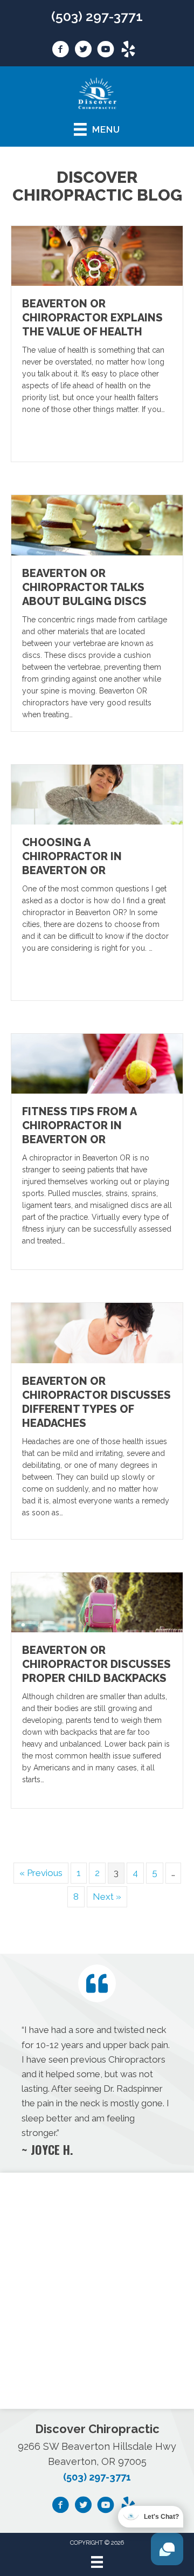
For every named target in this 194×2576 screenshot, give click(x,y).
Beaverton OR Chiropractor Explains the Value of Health (92, 318)
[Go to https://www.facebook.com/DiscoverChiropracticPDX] (60, 51)
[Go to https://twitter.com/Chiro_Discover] (83, 51)
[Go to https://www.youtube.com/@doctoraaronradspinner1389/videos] (106, 51)
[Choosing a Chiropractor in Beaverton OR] (97, 794)
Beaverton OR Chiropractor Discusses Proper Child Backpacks (96, 1664)
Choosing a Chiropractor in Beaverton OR (72, 856)
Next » (107, 1897)
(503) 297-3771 (97, 16)
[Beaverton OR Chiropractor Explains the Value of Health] (97, 255)
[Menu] (97, 2562)
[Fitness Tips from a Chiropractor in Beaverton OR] (97, 1063)
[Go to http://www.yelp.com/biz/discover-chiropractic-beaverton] (128, 51)
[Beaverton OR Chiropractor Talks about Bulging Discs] (97, 524)
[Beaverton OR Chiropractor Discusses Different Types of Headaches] (97, 1332)
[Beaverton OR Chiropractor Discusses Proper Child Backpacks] (97, 1602)
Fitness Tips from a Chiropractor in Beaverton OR (79, 1125)
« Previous (41, 1873)
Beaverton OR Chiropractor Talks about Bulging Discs (84, 587)
